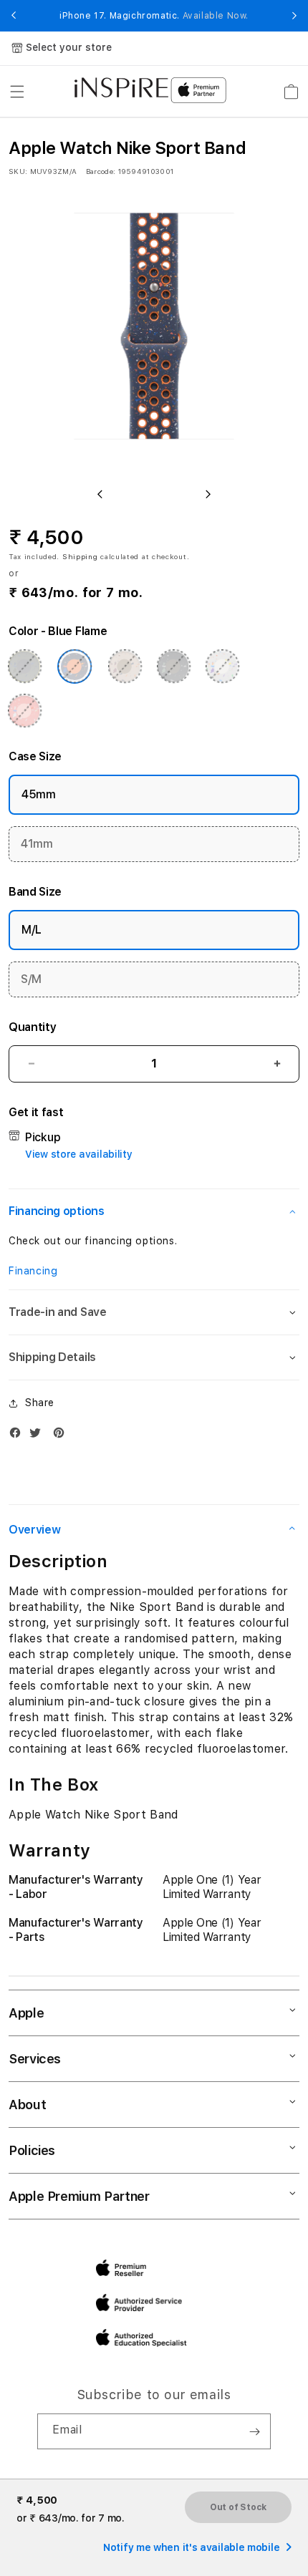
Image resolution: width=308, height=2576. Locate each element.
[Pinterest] (62, 1436)
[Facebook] (19, 1436)
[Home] (121, 87)
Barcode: (101, 171)
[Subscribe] (254, 2431)
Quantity (32, 1027)
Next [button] (294, 16)
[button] (17, 92)
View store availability (79, 1154)
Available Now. (216, 16)
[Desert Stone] (125, 667)
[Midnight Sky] (173, 667)
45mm (39, 794)
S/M (31, 979)
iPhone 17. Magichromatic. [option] (154, 16)
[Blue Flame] (74, 667)
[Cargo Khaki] (24, 667)
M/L (32, 930)
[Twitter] (39, 1436)
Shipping (80, 556)
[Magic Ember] (24, 711)
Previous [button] (14, 16)
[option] (154, 331)
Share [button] (40, 1403)
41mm (37, 844)
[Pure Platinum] (222, 667)
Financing (33, 1271)
